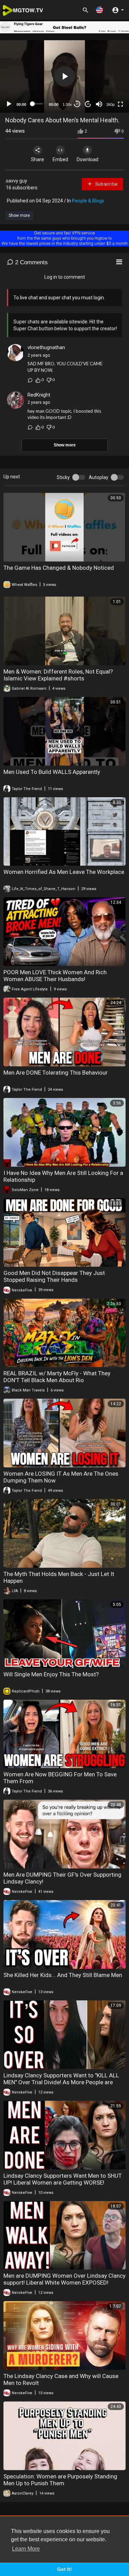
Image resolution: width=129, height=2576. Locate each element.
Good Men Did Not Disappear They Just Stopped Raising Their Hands (54, 1276)
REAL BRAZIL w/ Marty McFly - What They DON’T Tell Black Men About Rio (57, 1377)
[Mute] (99, 104)
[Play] (9, 104)
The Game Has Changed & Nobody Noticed (59, 568)
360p (110, 104)
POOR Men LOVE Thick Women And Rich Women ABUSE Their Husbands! (55, 976)
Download (88, 159)
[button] (99, 10)
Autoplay (99, 477)
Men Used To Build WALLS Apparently (52, 772)
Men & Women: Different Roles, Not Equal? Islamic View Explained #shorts (58, 675)
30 (77, 104)
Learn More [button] (26, 2549)
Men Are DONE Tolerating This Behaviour (56, 1073)
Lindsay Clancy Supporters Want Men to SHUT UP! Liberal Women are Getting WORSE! (63, 2179)
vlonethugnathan (46, 347)
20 (88, 104)
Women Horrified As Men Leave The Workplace (64, 872)
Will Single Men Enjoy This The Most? (51, 1674)
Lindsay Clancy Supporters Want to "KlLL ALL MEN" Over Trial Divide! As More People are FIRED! (61, 2082)
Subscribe (106, 184)
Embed (60, 159)
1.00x (67, 104)
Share (37, 159)
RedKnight (39, 395)
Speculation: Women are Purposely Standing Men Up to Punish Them (60, 2480)
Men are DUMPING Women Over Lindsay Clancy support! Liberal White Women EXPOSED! (64, 2279)
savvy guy (17, 181)
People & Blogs (88, 201)
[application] (64, 76)
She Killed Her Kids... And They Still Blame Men (63, 1975)
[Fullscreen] (120, 104)
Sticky (63, 477)
